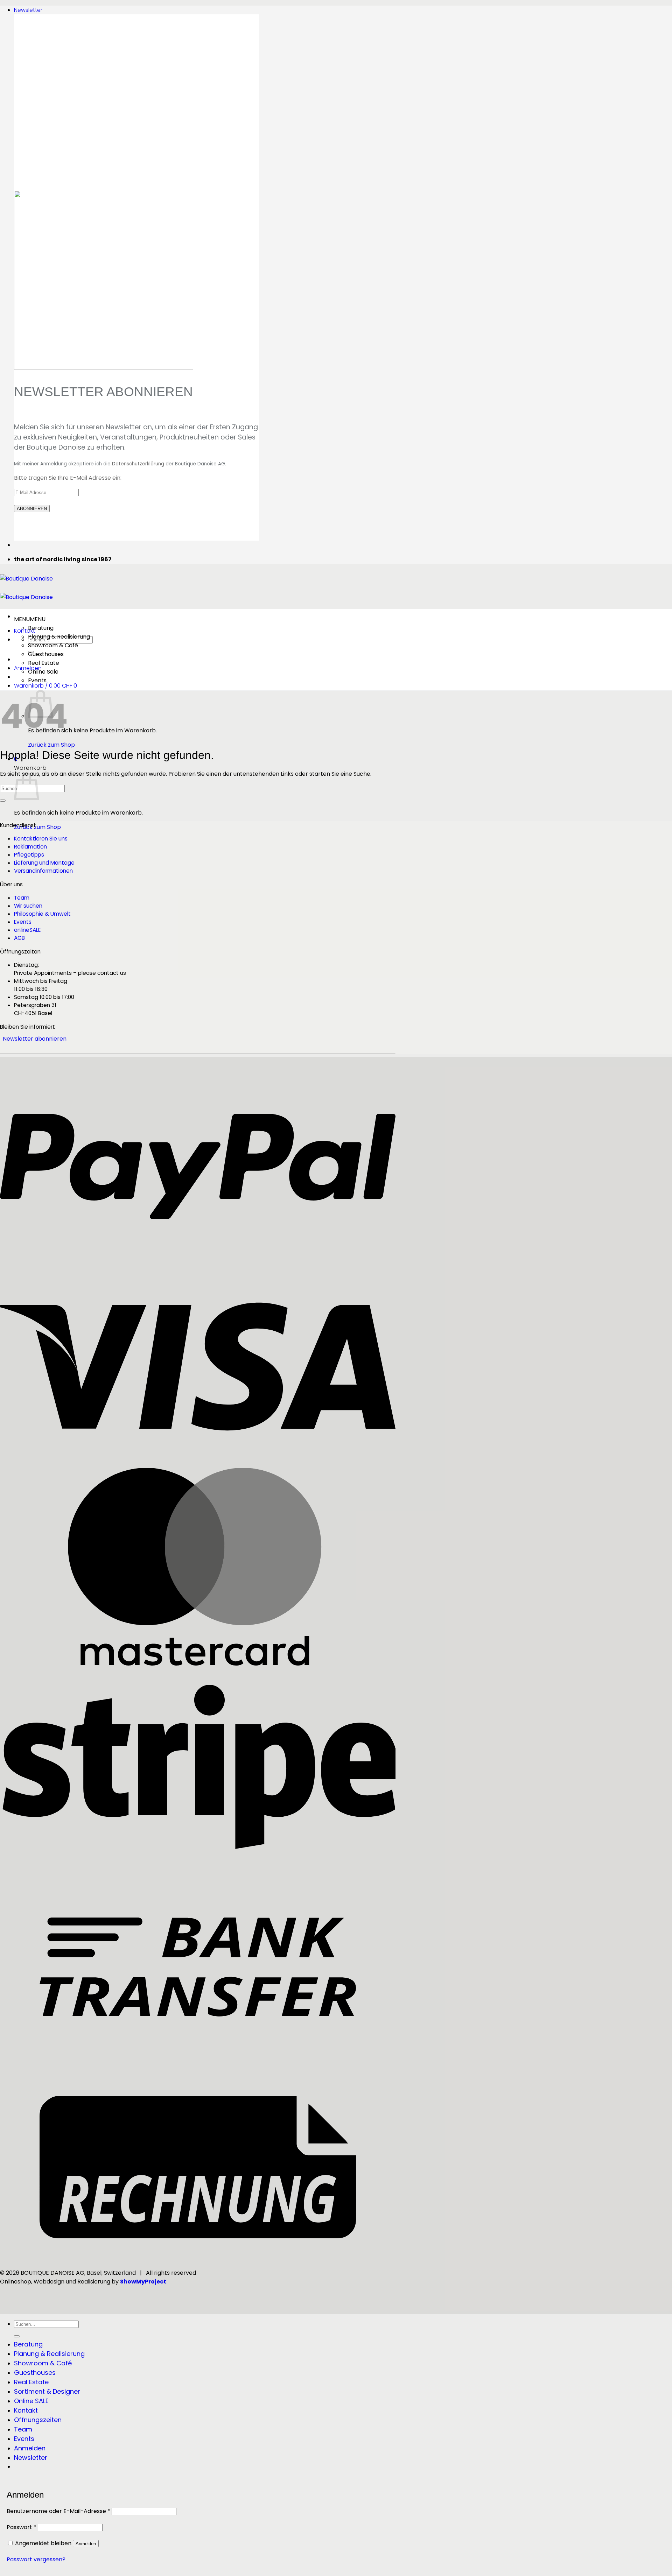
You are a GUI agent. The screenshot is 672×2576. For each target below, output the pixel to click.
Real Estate (44, 663)
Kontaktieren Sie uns (41, 839)
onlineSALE (27, 930)
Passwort (22, 2527)
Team (22, 898)
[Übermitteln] (3, 801)
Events (37, 680)
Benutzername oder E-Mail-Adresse (58, 2511)
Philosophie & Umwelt (42, 914)
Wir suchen (28, 906)
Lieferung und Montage (44, 863)
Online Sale (43, 672)
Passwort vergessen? (36, 2559)
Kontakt (24, 631)
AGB (19, 938)
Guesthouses (46, 654)
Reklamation (30, 847)
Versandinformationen (43, 871)
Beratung (41, 628)
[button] (28, 10)
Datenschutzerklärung (138, 464)
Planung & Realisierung (59, 637)
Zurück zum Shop (51, 745)
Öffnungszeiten (38, 2420)
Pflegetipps (29, 855)
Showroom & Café (53, 645)
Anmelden (86, 2544)
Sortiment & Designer (47, 2391)
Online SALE (31, 2401)
